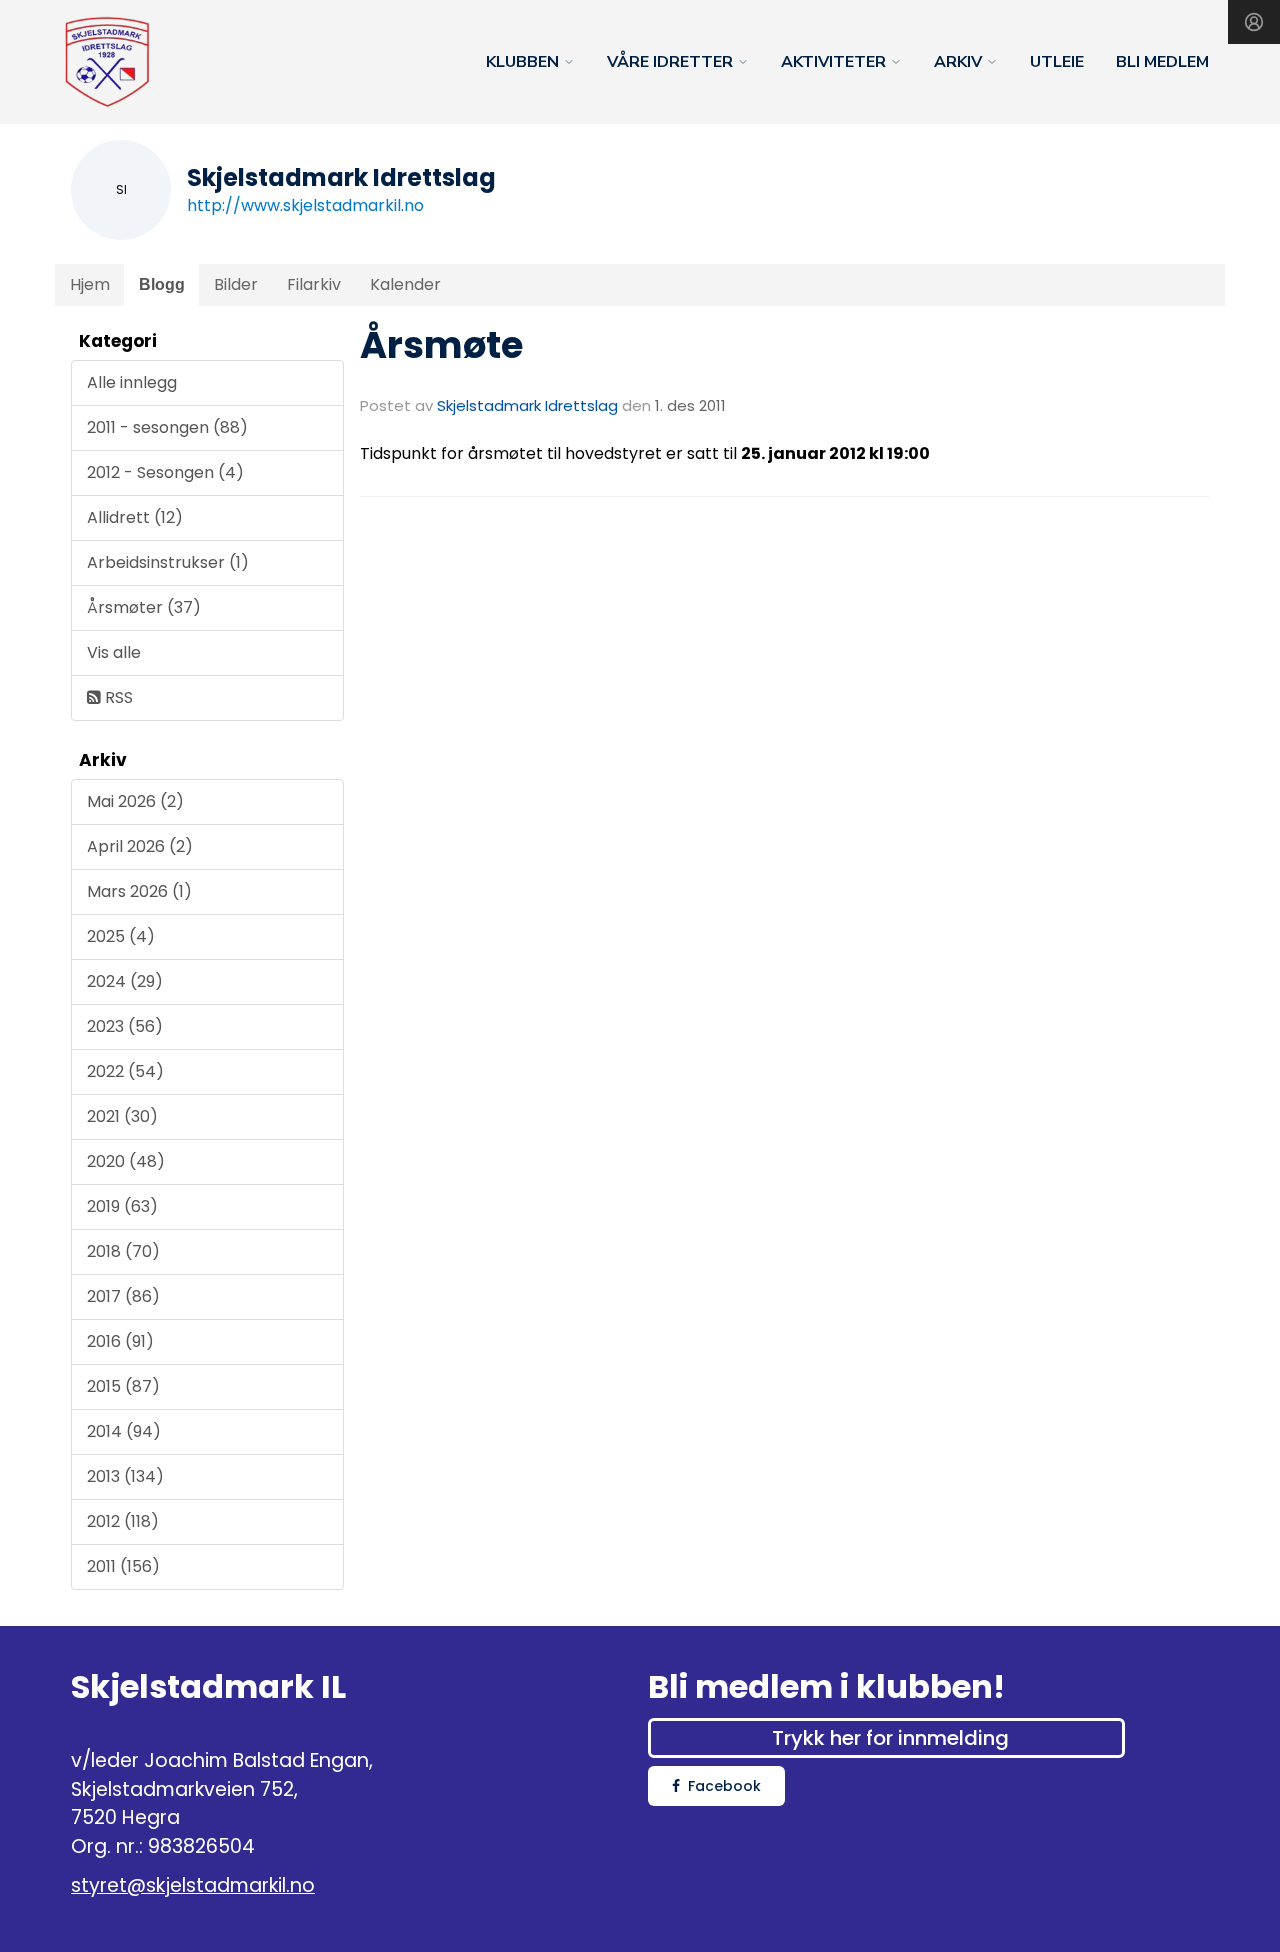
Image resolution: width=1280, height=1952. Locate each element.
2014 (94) (124, 1431)
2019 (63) (122, 1206)
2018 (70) (123, 1251)
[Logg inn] (1254, 22)
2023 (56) (125, 1026)
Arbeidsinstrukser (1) (168, 562)
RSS (117, 697)
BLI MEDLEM (1162, 62)
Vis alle (114, 652)
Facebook (724, 1786)
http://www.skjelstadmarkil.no (305, 205)
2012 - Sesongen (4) (165, 472)
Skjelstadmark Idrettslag (527, 405)
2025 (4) (121, 936)
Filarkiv (314, 284)
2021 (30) (122, 1116)
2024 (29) (125, 981)
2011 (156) (123, 1566)
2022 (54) (125, 1071)
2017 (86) (123, 1296)
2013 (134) (125, 1476)
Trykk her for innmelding (890, 1738)
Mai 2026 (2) (135, 801)
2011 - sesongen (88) (167, 427)
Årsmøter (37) (144, 607)
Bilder (236, 284)
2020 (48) (126, 1161)
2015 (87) (123, 1386)
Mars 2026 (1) (139, 891)
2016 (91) (120, 1341)
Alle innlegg (132, 382)
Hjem (90, 284)
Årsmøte (441, 345)
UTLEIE (1057, 62)
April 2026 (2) (140, 846)
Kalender (405, 284)
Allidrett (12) (135, 517)
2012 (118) (123, 1521)
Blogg (162, 284)
